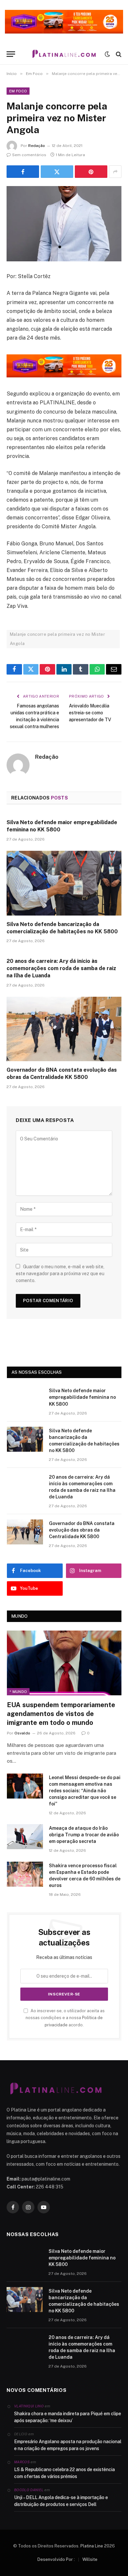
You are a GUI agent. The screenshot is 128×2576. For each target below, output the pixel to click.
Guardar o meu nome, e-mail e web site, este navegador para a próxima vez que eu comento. (60, 1274)
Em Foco (18, 91)
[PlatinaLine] (64, 54)
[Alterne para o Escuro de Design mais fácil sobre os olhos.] (107, 54)
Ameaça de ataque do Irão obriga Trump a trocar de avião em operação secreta (84, 1835)
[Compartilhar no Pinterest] (91, 172)
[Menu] (11, 54)
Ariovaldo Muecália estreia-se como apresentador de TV (90, 713)
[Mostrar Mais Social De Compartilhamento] (115, 172)
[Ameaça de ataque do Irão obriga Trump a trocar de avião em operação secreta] (25, 1837)
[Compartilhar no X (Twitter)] (57, 172)
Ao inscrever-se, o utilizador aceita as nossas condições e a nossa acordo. (65, 2018)
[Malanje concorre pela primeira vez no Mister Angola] (64, 224)
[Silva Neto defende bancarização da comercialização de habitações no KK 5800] (64, 883)
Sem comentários (29, 155)
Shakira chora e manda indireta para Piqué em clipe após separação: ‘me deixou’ (68, 2417)
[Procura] (118, 54)
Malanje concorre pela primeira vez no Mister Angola (57, 639)
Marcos (22, 2462)
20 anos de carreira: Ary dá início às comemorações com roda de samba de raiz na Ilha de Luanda (61, 968)
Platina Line (92, 2546)
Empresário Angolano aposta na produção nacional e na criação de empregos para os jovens (68, 2445)
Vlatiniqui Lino (29, 2406)
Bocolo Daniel (29, 2490)
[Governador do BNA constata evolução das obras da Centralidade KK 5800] (64, 1029)
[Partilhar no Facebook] (23, 172)
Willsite (90, 2559)
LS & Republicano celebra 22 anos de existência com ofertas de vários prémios (64, 2473)
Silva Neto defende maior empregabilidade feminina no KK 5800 (82, 1397)
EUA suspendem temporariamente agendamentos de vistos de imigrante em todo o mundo (61, 1714)
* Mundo (18, 1692)
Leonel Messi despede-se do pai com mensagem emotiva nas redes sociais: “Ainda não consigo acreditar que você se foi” (85, 1791)
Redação (37, 146)
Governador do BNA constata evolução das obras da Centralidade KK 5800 (82, 1530)
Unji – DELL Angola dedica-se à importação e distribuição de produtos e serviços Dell (61, 2501)
